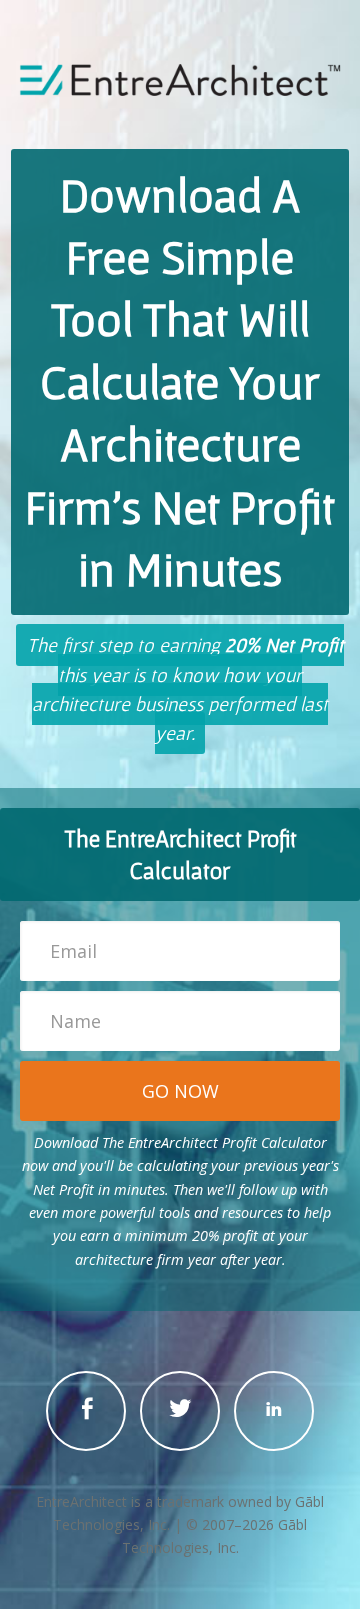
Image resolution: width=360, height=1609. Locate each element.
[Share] (86, 1411)
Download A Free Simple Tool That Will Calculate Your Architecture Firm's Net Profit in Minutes (180, 382)
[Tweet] (180, 1411)
